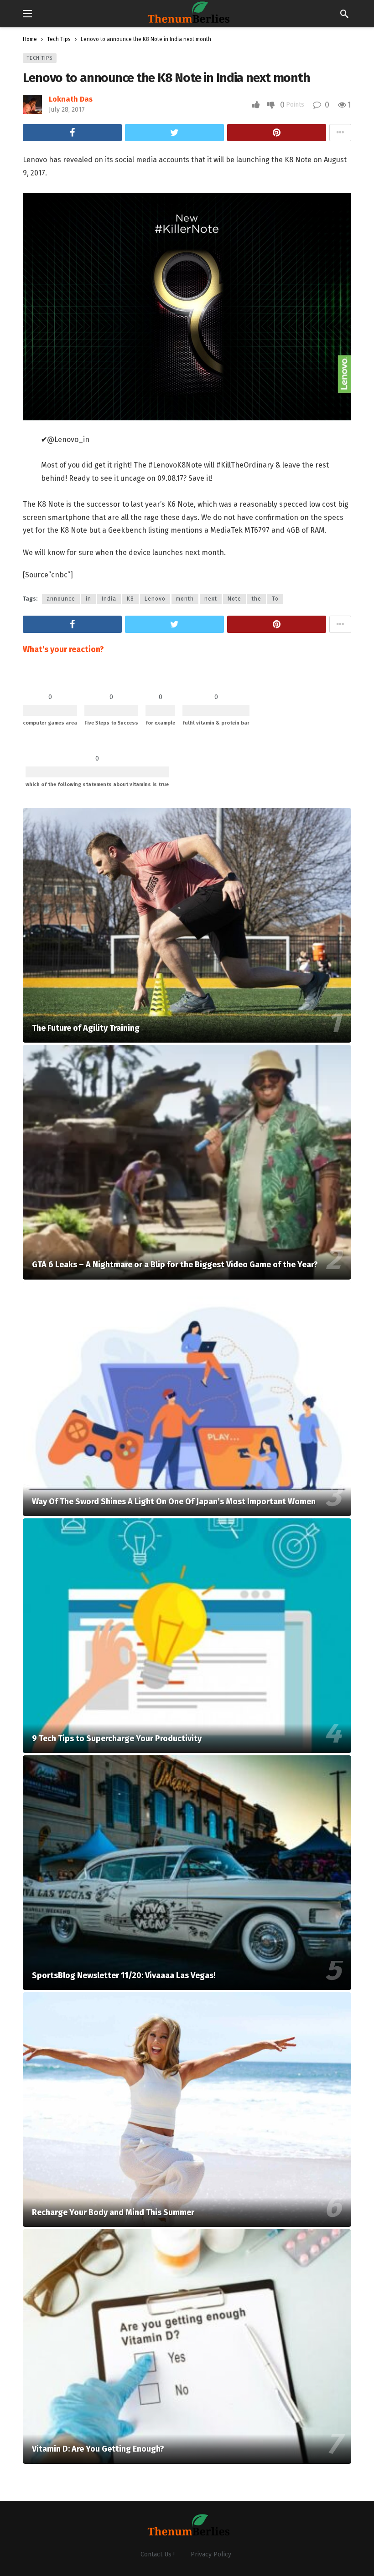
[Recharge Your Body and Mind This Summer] (187, 2110)
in (88, 599)
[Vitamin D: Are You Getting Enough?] (187, 2347)
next (211, 599)
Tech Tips (40, 58)
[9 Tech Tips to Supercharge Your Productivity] (187, 1636)
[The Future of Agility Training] (187, 925)
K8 (130, 599)
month (185, 599)
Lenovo (155, 599)
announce (61, 599)
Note (234, 599)
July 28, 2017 (67, 110)
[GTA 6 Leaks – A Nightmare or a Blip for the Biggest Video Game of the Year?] (187, 1162)
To (275, 599)
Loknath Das (71, 99)
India (109, 599)
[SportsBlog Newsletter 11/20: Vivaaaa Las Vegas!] (187, 1873)
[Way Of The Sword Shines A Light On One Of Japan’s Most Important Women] (187, 1399)
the (257, 599)
